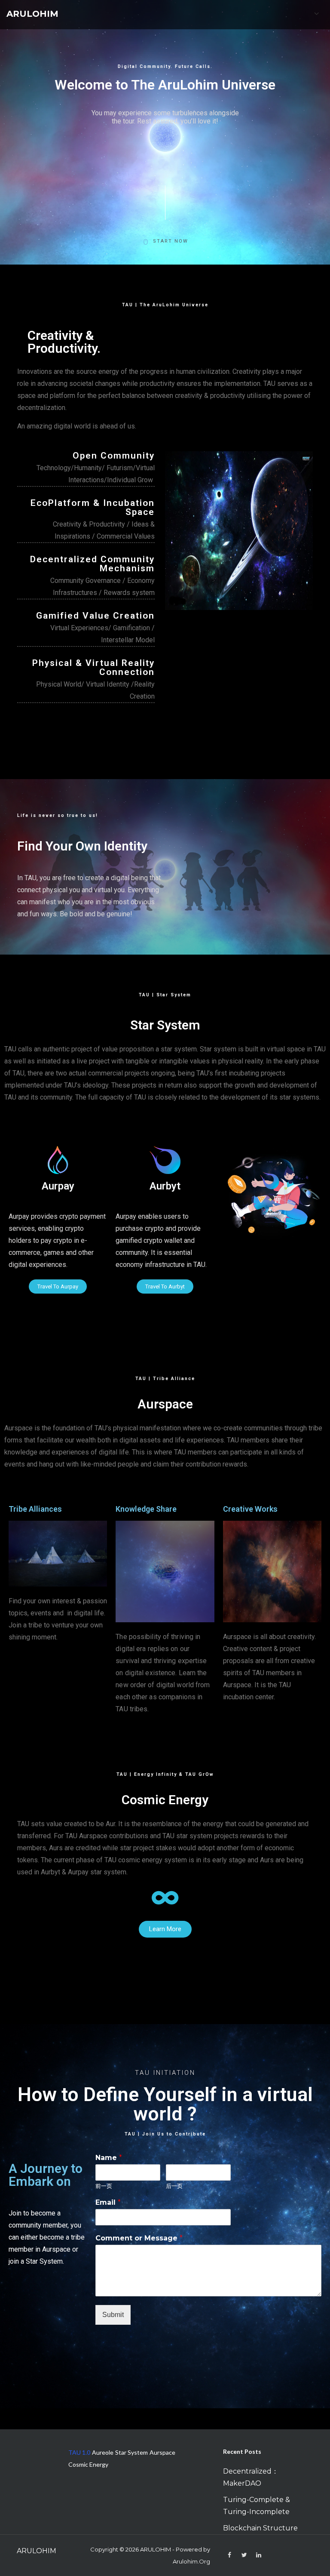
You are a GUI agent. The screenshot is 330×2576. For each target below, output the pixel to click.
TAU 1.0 (79, 2452)
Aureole (103, 2452)
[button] (58, 1286)
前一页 (104, 2186)
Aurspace (162, 2452)
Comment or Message (139, 2238)
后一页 (174, 2186)
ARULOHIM (32, 14)
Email (108, 2202)
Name (109, 2158)
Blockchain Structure (260, 2528)
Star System (131, 2452)
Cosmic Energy (88, 2464)
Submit (113, 2315)
